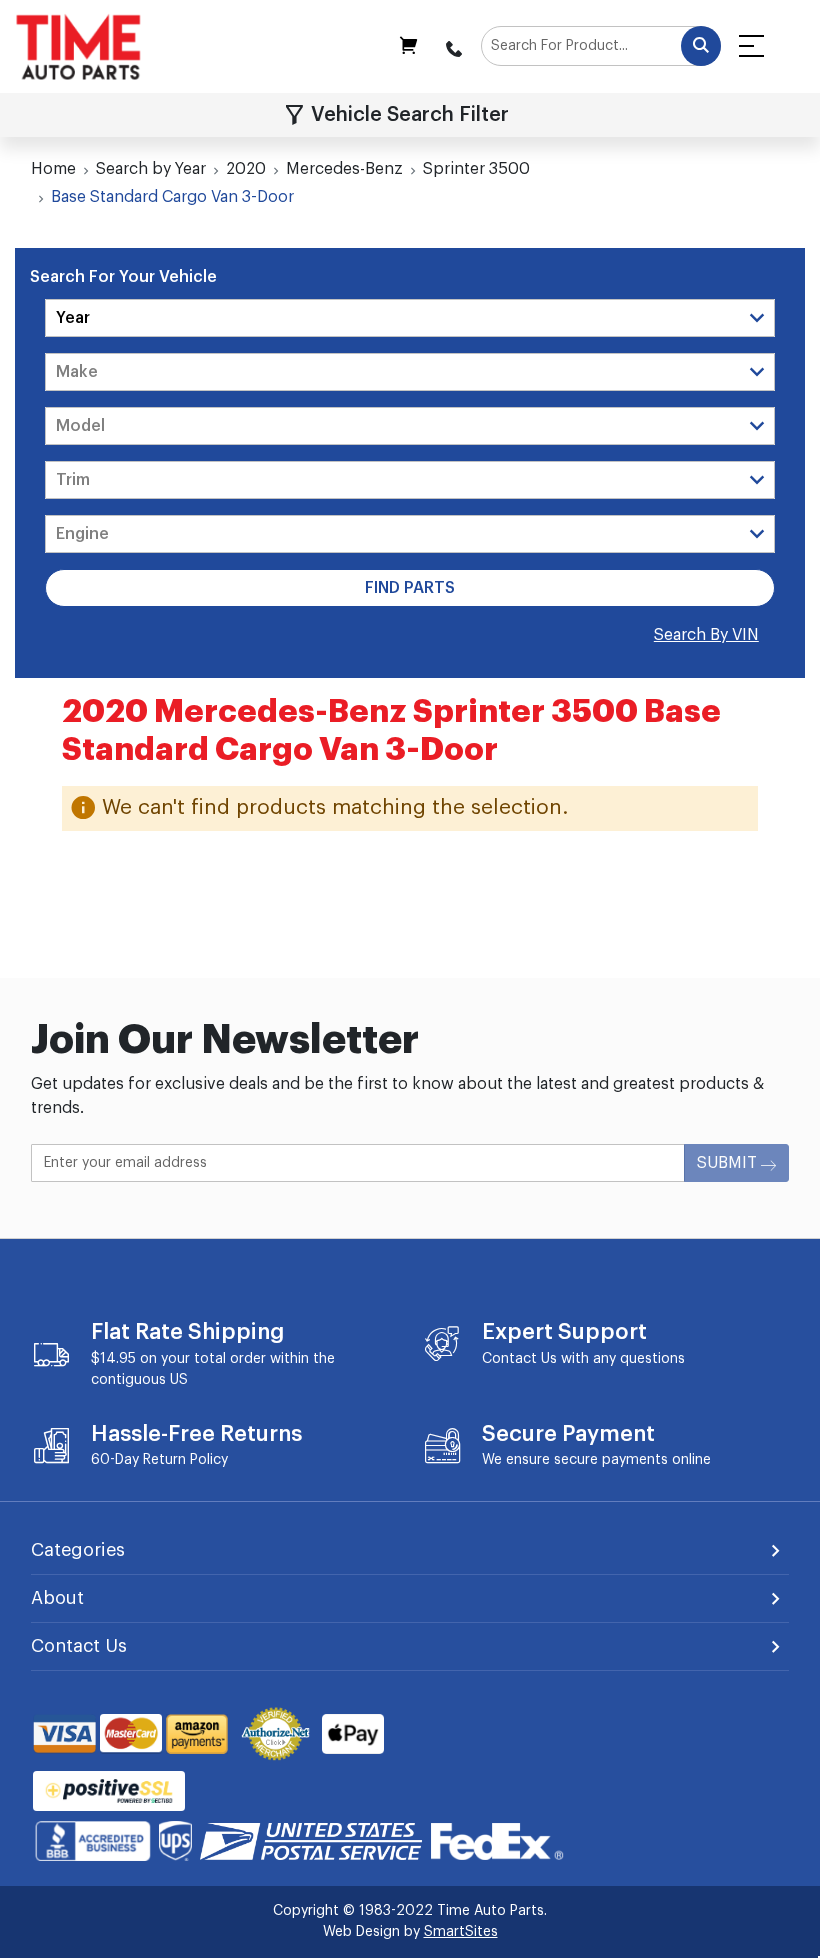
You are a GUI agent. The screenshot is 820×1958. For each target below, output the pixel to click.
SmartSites (461, 1932)
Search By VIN (706, 635)
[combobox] (601, 46)
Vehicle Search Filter (410, 115)
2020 (246, 169)
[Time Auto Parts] (78, 46)
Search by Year (151, 169)
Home (53, 169)
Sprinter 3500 (476, 169)
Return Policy (185, 1460)
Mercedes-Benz (344, 169)
